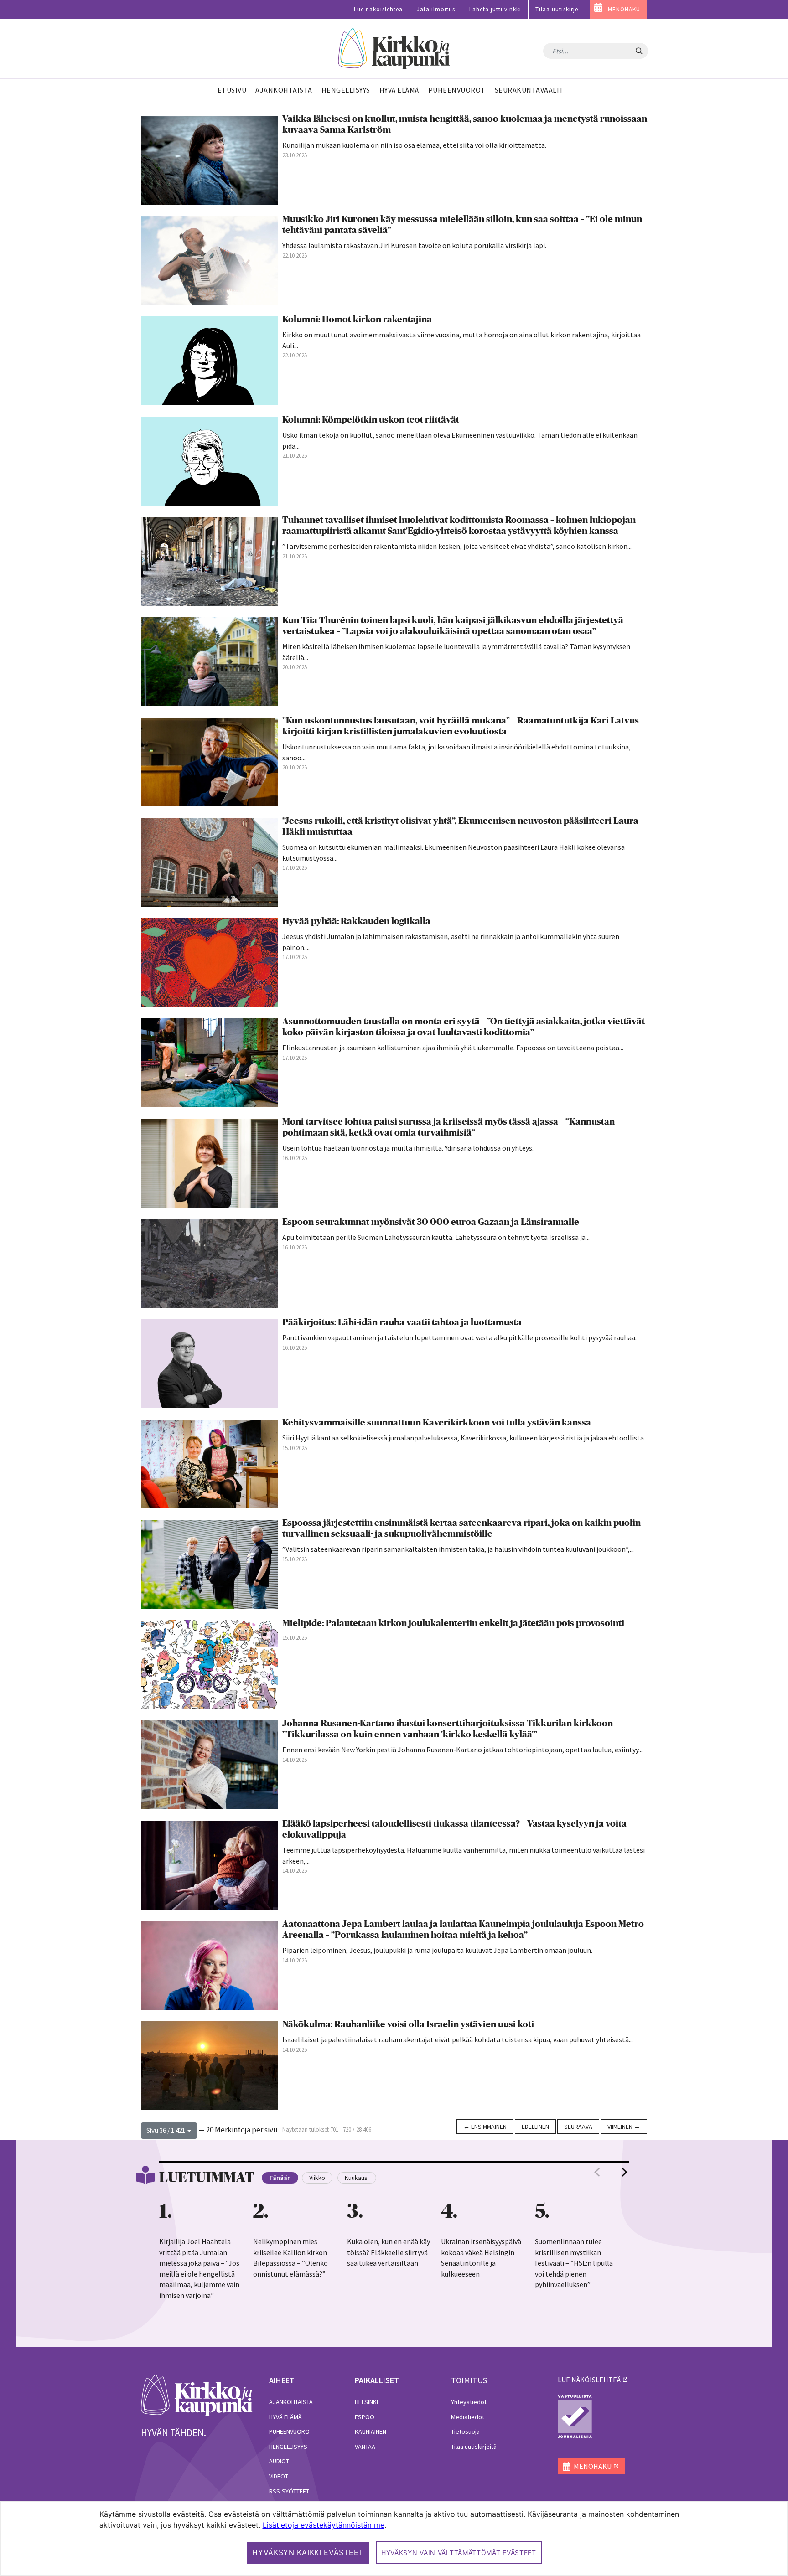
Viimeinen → (624, 2127)
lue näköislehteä (589, 2380)
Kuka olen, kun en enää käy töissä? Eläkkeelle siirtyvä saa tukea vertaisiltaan (389, 2252)
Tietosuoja (465, 2431)
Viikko (317, 2178)
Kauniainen (371, 2431)
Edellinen (535, 2127)
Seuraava (578, 2127)
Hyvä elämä (285, 2417)
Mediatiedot (468, 2417)
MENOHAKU (624, 9)
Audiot (279, 2461)
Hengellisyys (288, 2447)
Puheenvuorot (291, 2431)
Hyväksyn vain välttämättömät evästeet (459, 2553)
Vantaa (365, 2447)
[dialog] (394, 2538)
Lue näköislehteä (378, 9)
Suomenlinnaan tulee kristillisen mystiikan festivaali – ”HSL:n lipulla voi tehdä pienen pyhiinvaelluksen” (574, 2263)
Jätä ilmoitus (436, 9)
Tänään (280, 2178)
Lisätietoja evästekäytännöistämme (324, 2525)
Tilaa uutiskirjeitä (474, 2447)
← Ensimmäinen (485, 2127)
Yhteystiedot (469, 2402)
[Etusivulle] (394, 49)
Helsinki (366, 2402)
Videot (279, 2476)
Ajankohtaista (291, 2402)
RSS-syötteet (289, 2491)
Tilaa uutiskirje (557, 9)
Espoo (365, 2417)
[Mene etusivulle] (197, 2395)
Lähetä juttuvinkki (495, 9)
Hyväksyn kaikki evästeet (308, 2552)
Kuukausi (357, 2178)
